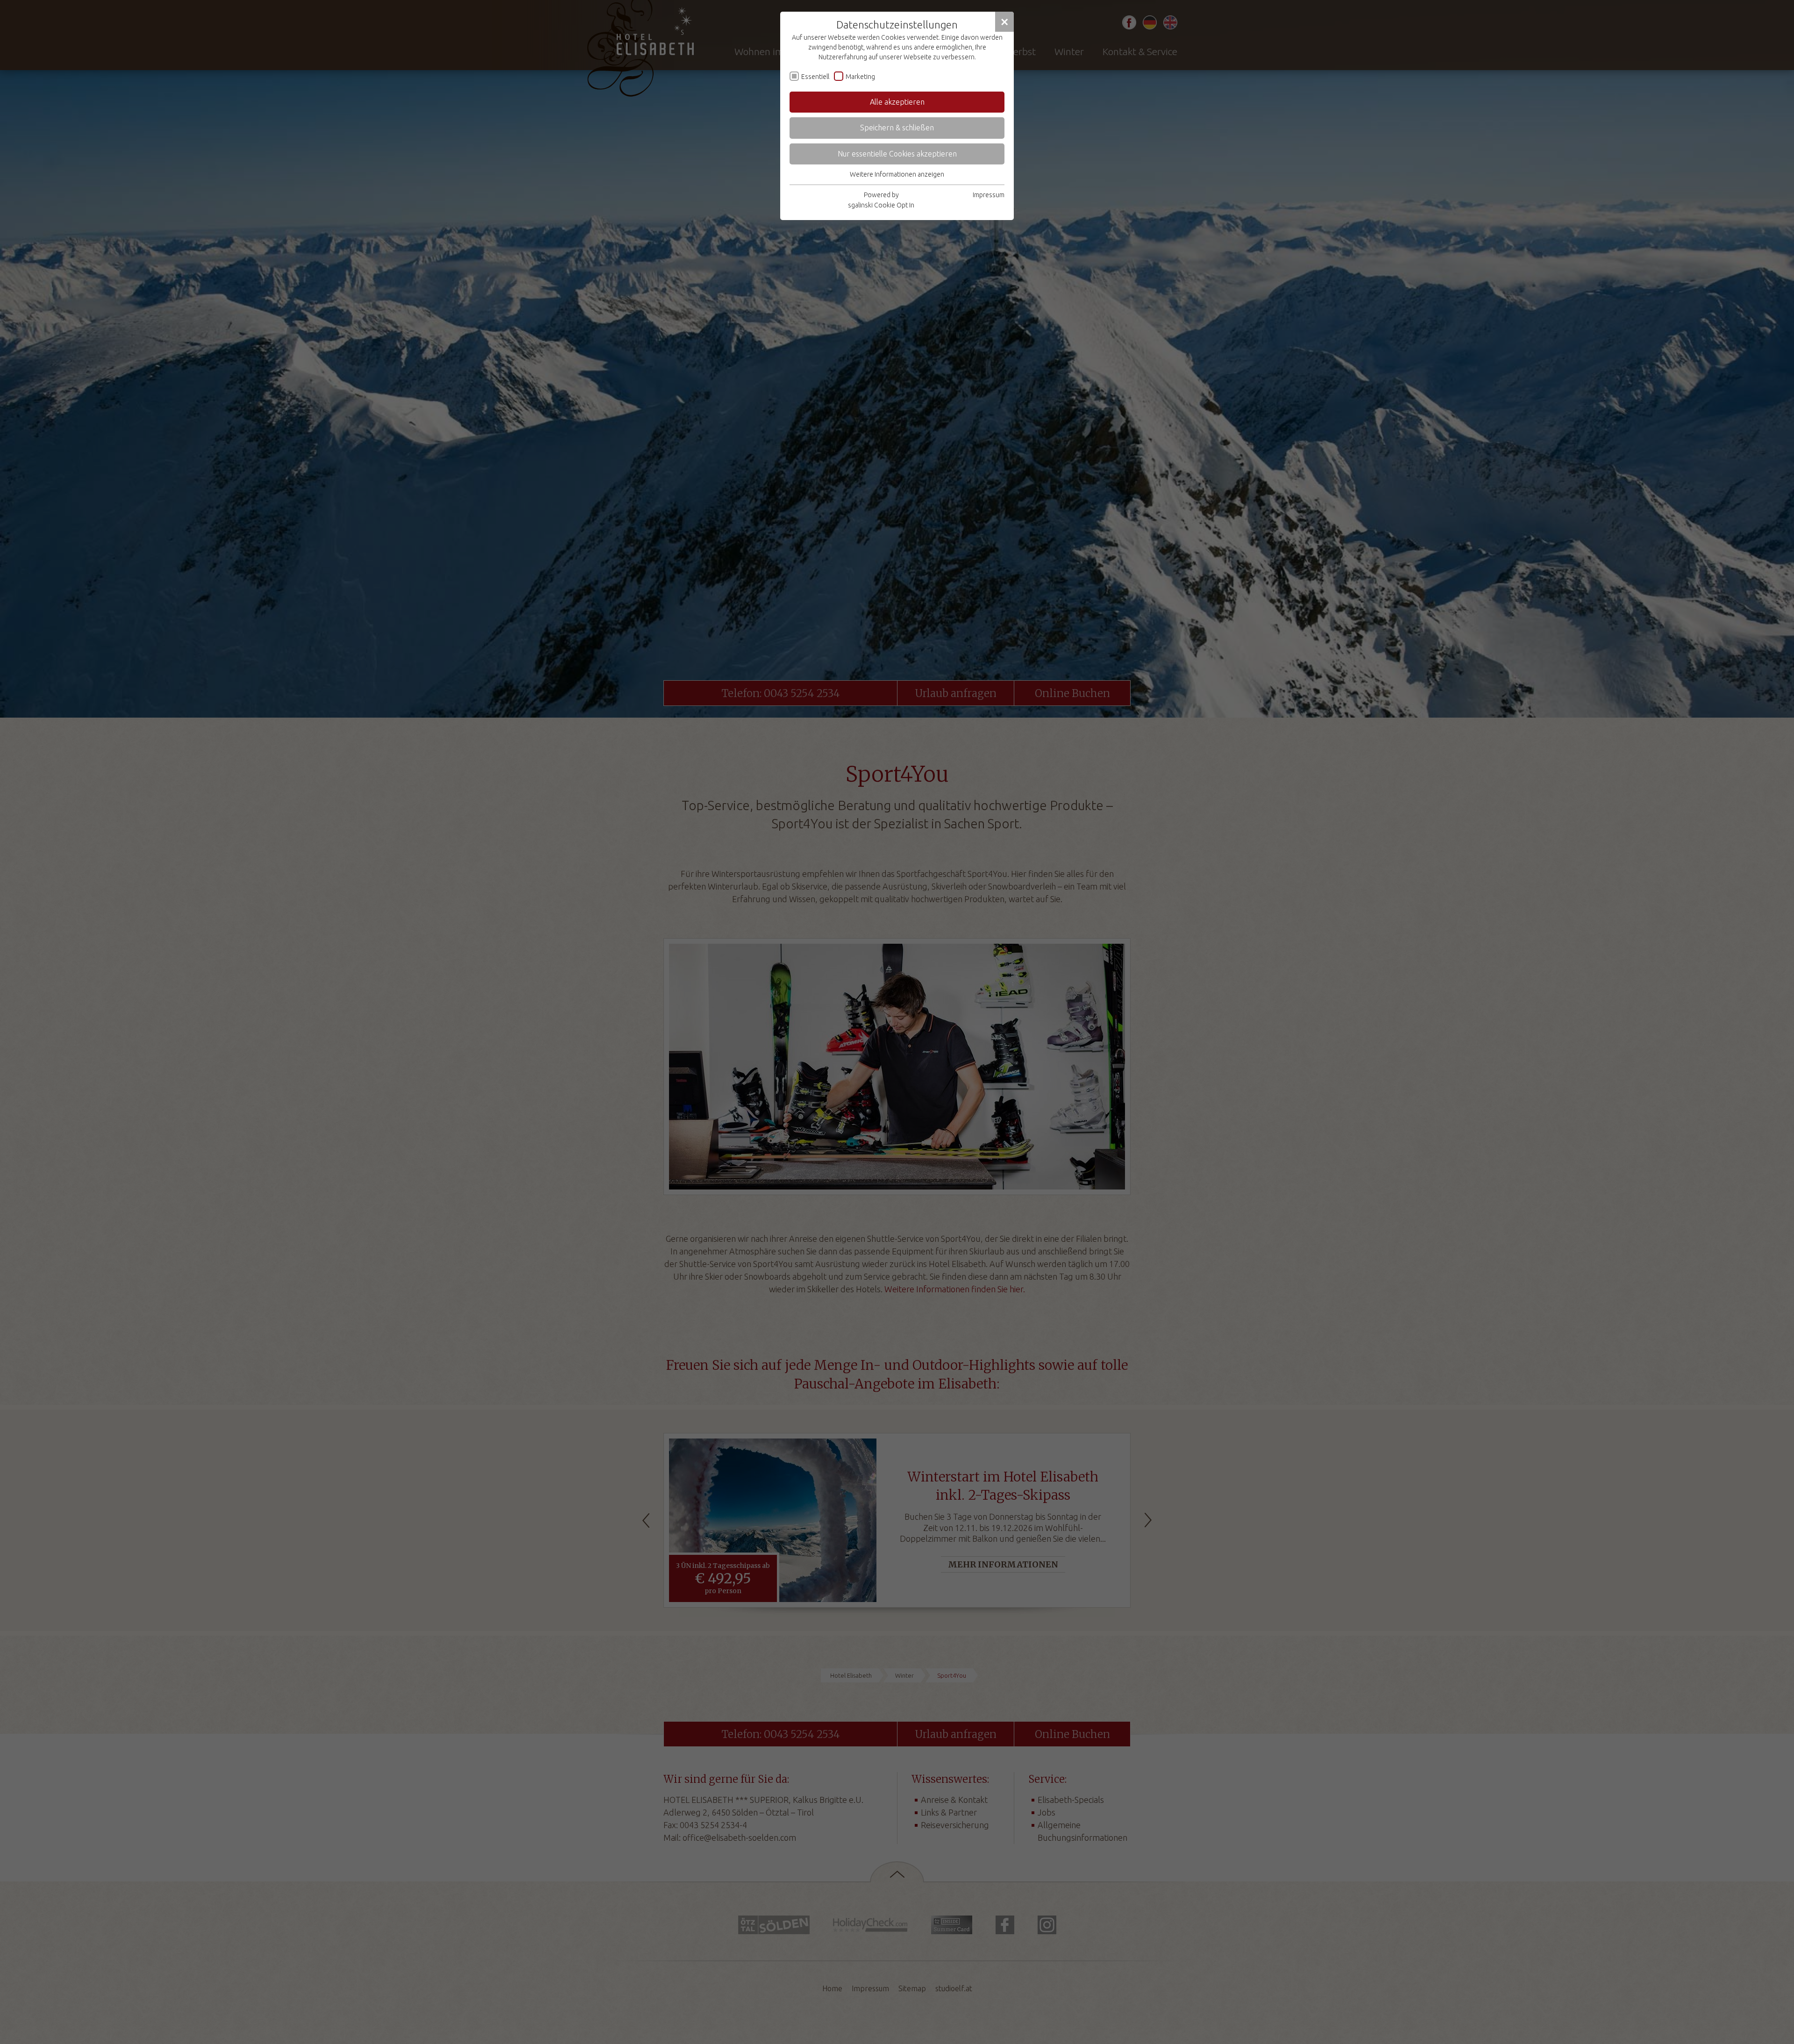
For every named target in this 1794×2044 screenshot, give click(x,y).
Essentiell (815, 77)
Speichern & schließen (897, 128)
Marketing (860, 77)
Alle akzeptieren (897, 102)
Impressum (989, 195)
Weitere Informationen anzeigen (897, 174)
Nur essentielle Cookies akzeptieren (897, 154)
